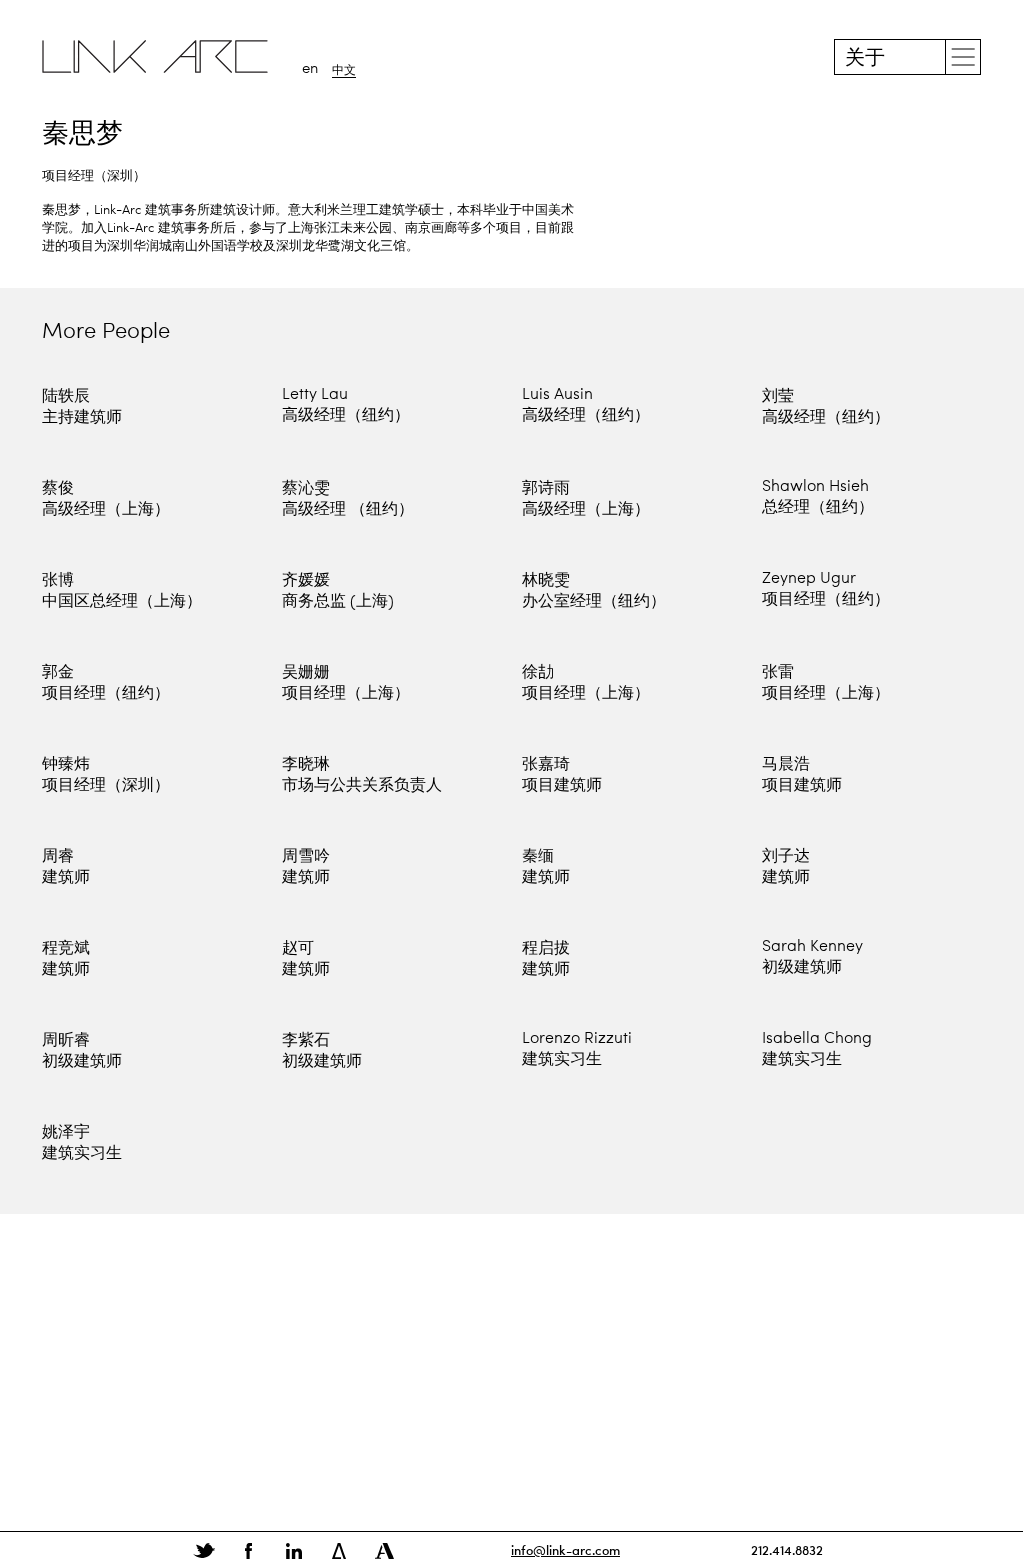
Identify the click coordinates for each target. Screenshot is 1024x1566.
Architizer (339, 1551)
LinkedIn (294, 1551)
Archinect (384, 1551)
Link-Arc (155, 56)
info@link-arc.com (565, 1549)
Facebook (249, 1551)
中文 (344, 71)
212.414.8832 (787, 1549)
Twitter (204, 1551)
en (310, 69)
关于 (865, 59)
